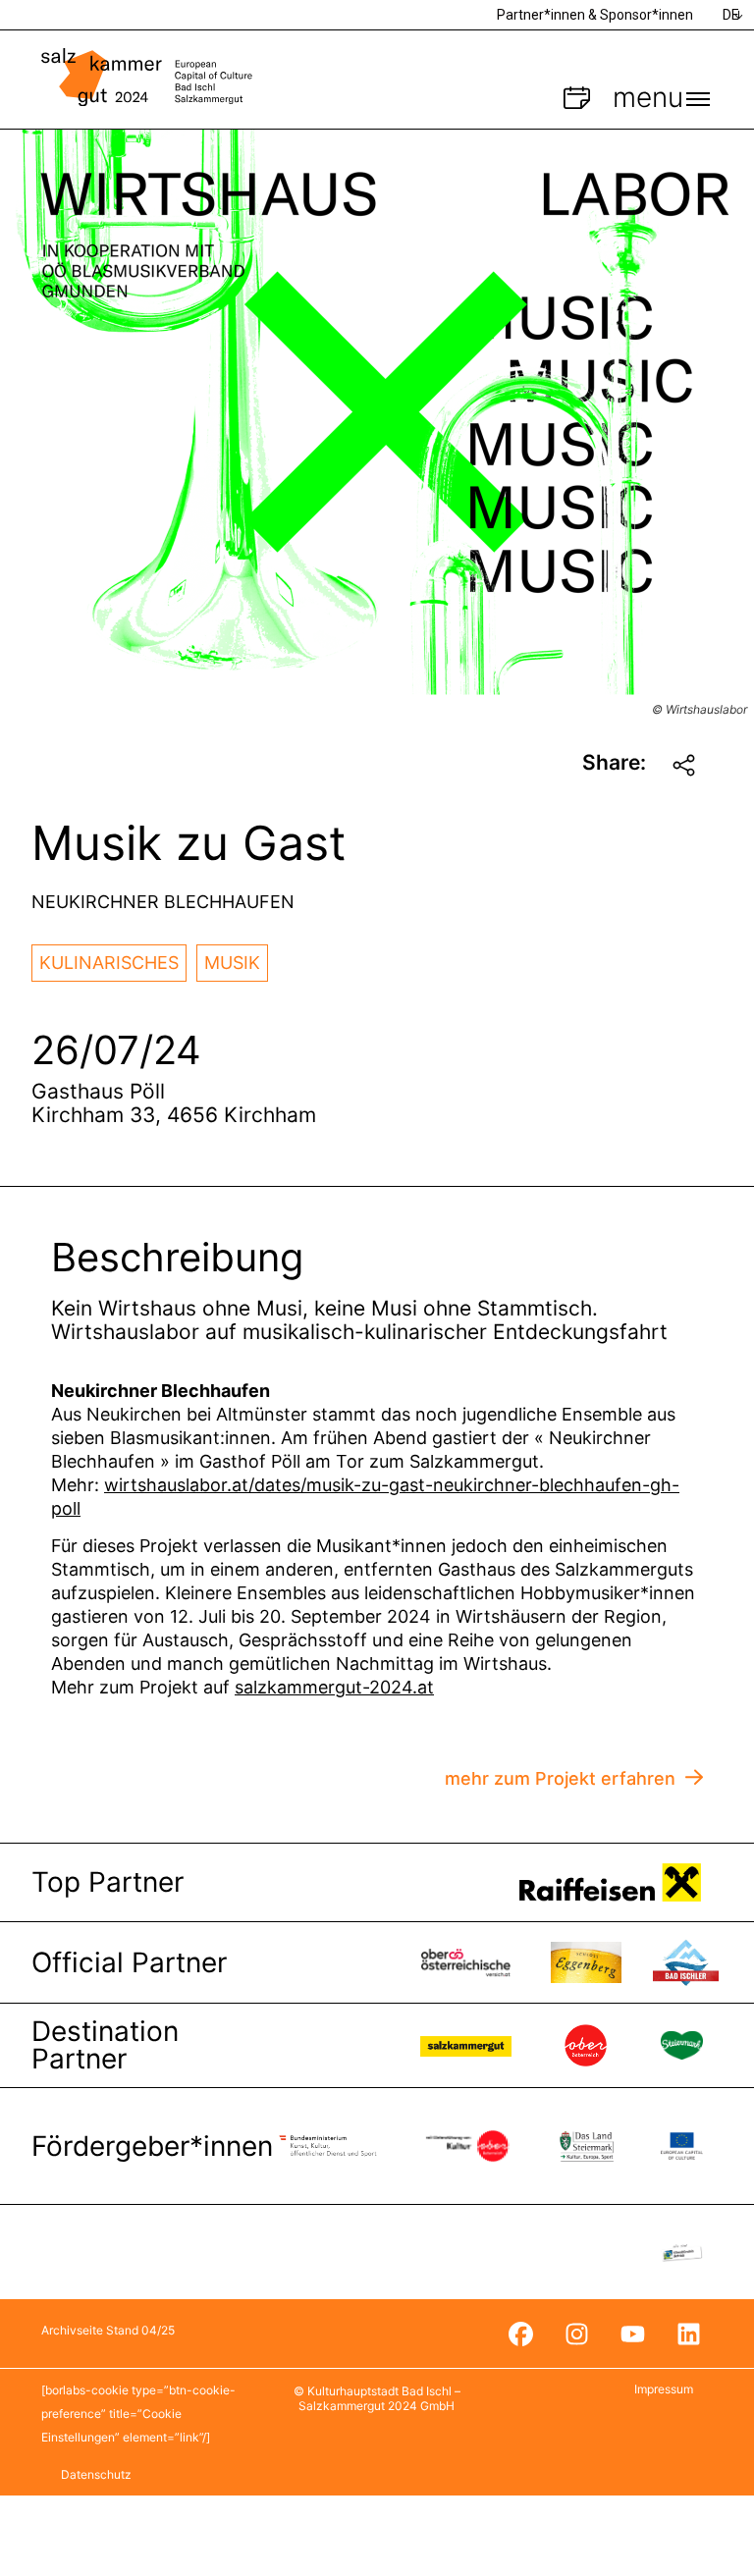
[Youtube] (632, 2334)
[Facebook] (520, 2334)
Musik (232, 963)
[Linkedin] (688, 2334)
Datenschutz (96, 2474)
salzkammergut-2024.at (334, 1687)
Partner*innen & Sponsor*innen (595, 15)
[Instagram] (576, 2334)
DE (731, 15)
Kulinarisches (109, 963)
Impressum (664, 2389)
